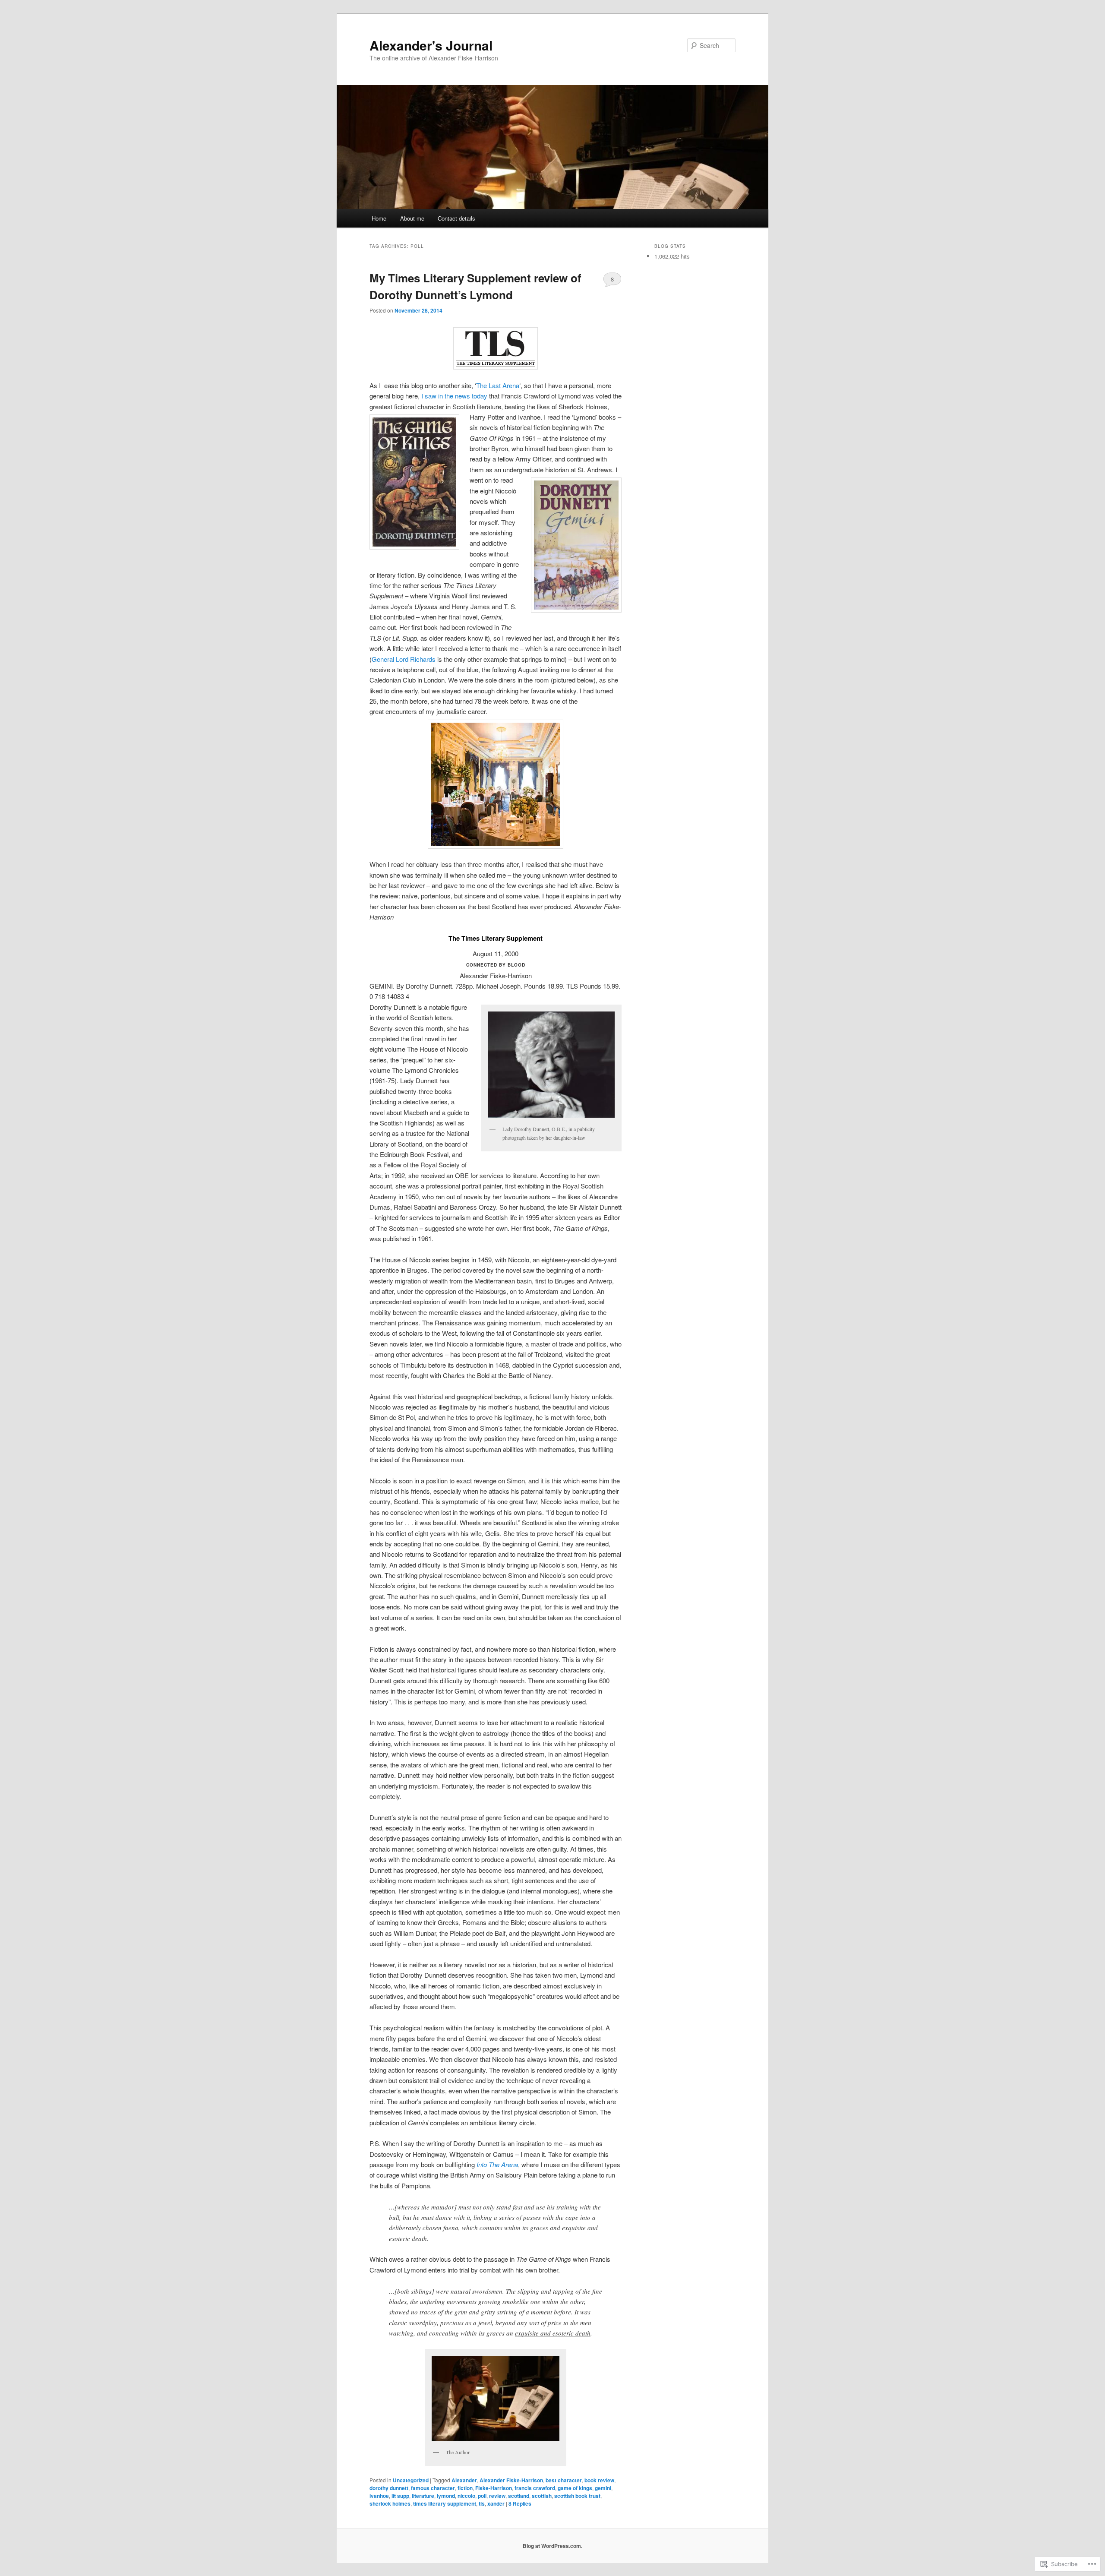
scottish (542, 2496)
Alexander (464, 2480)
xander (496, 2503)
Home (379, 218)
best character (564, 2480)
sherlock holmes (390, 2503)
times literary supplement (445, 2503)
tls (482, 2503)
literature (423, 2496)
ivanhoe (379, 2496)
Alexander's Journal (431, 45)
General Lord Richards (404, 659)
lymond (446, 2496)
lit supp (400, 2496)
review (497, 2496)
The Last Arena (498, 385)
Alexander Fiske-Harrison (511, 2480)
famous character (433, 2488)
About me (412, 218)
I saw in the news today (455, 396)
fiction (465, 2488)
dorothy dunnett (389, 2488)
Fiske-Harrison (494, 2488)
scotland (519, 2496)
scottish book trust (577, 2496)
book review (599, 2480)
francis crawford (535, 2488)
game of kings (575, 2488)
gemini (603, 2488)
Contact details (456, 218)
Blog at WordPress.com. (552, 2546)
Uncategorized (411, 2480)
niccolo (466, 2496)
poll (482, 2496)
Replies (520, 2503)
